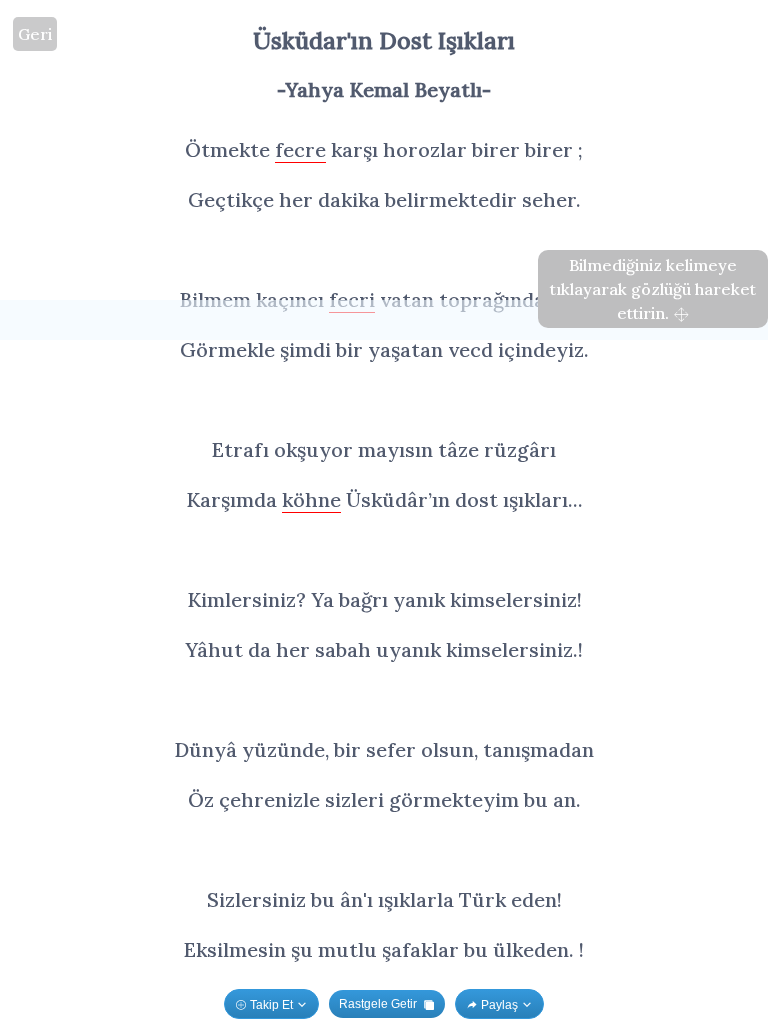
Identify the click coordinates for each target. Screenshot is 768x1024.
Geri (35, 34)
